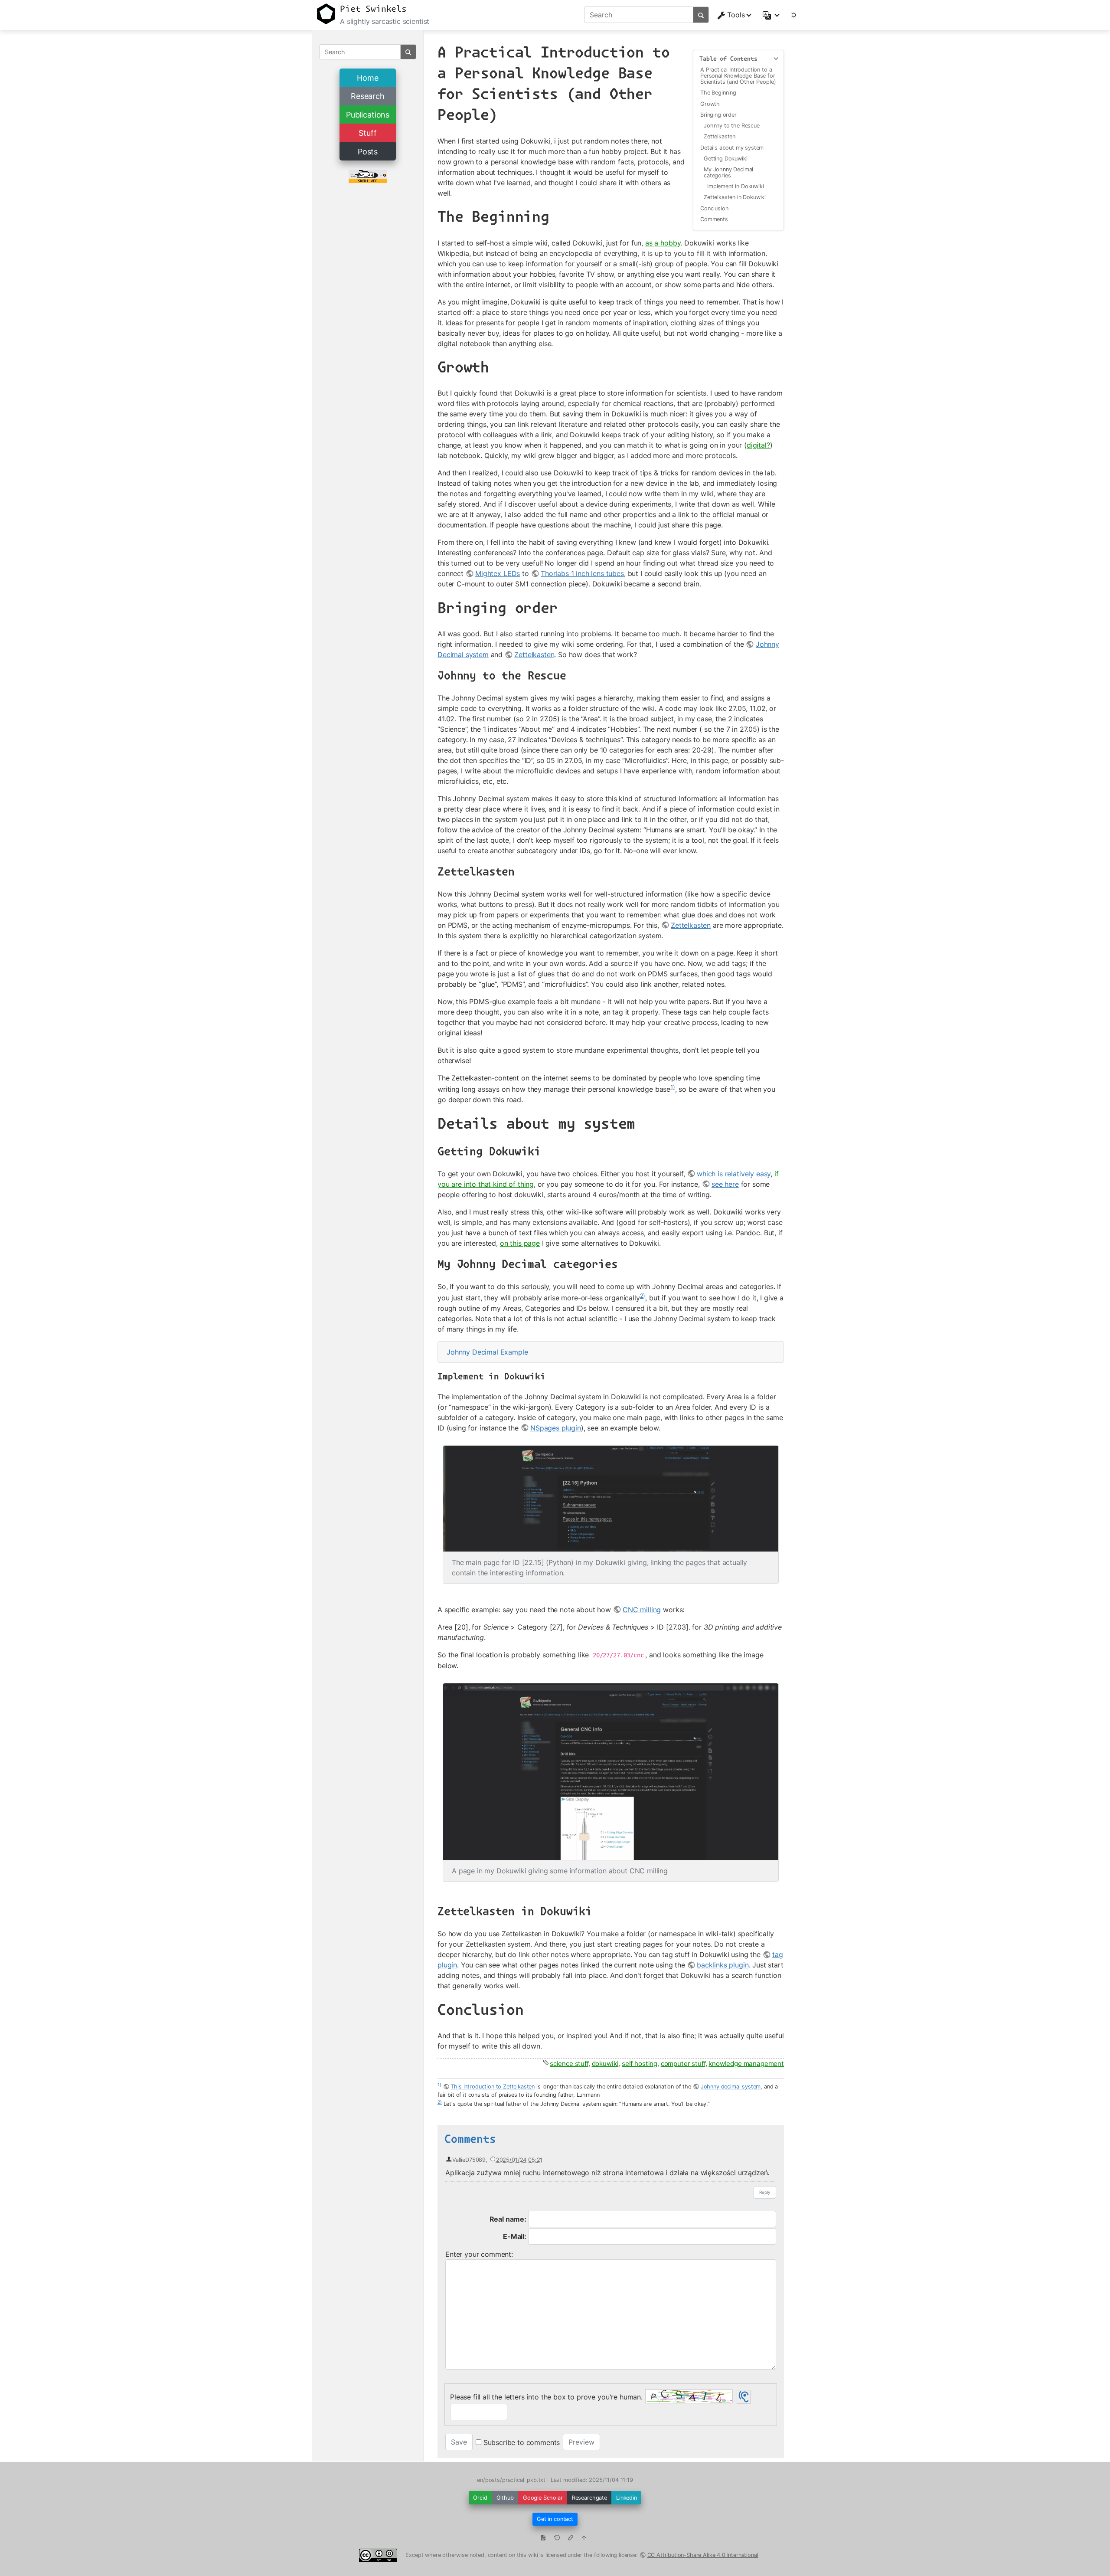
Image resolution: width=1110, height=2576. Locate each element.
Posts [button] (368, 152)
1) (673, 1087)
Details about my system (732, 148)
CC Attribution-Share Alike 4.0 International (703, 2555)
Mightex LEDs (498, 573)
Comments (714, 219)
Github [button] (505, 2498)
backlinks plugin (723, 1965)
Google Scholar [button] (543, 2498)
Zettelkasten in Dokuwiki (735, 197)
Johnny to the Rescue (732, 126)
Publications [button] (368, 115)
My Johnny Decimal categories (728, 172)
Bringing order (718, 115)
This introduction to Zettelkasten (493, 2087)
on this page (520, 1243)
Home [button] (367, 78)
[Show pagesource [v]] (543, 2539)
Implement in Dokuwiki (736, 186)
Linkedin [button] (627, 2498)
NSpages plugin (556, 1428)
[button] (772, 15)
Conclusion (714, 208)
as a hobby (663, 243)
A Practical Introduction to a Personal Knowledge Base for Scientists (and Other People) (738, 76)
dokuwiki (605, 2064)
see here (725, 1184)
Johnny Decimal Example (487, 1352)
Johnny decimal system (731, 2087)
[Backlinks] (570, 2539)
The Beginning (718, 93)
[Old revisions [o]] (557, 2539)
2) (643, 1296)
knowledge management (746, 2064)
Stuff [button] (367, 133)
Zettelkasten (720, 136)
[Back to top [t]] (584, 2539)
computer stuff (683, 2064)
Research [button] (368, 96)
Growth (710, 104)
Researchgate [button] (589, 2498)
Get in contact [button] (555, 2519)
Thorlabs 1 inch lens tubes (582, 573)
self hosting (640, 2064)
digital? (758, 445)
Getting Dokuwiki (725, 159)
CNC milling (642, 1610)
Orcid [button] (480, 2498)
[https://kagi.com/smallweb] (368, 176)
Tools (736, 15)
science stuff (569, 2064)
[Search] (701, 15)
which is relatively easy (734, 1174)
